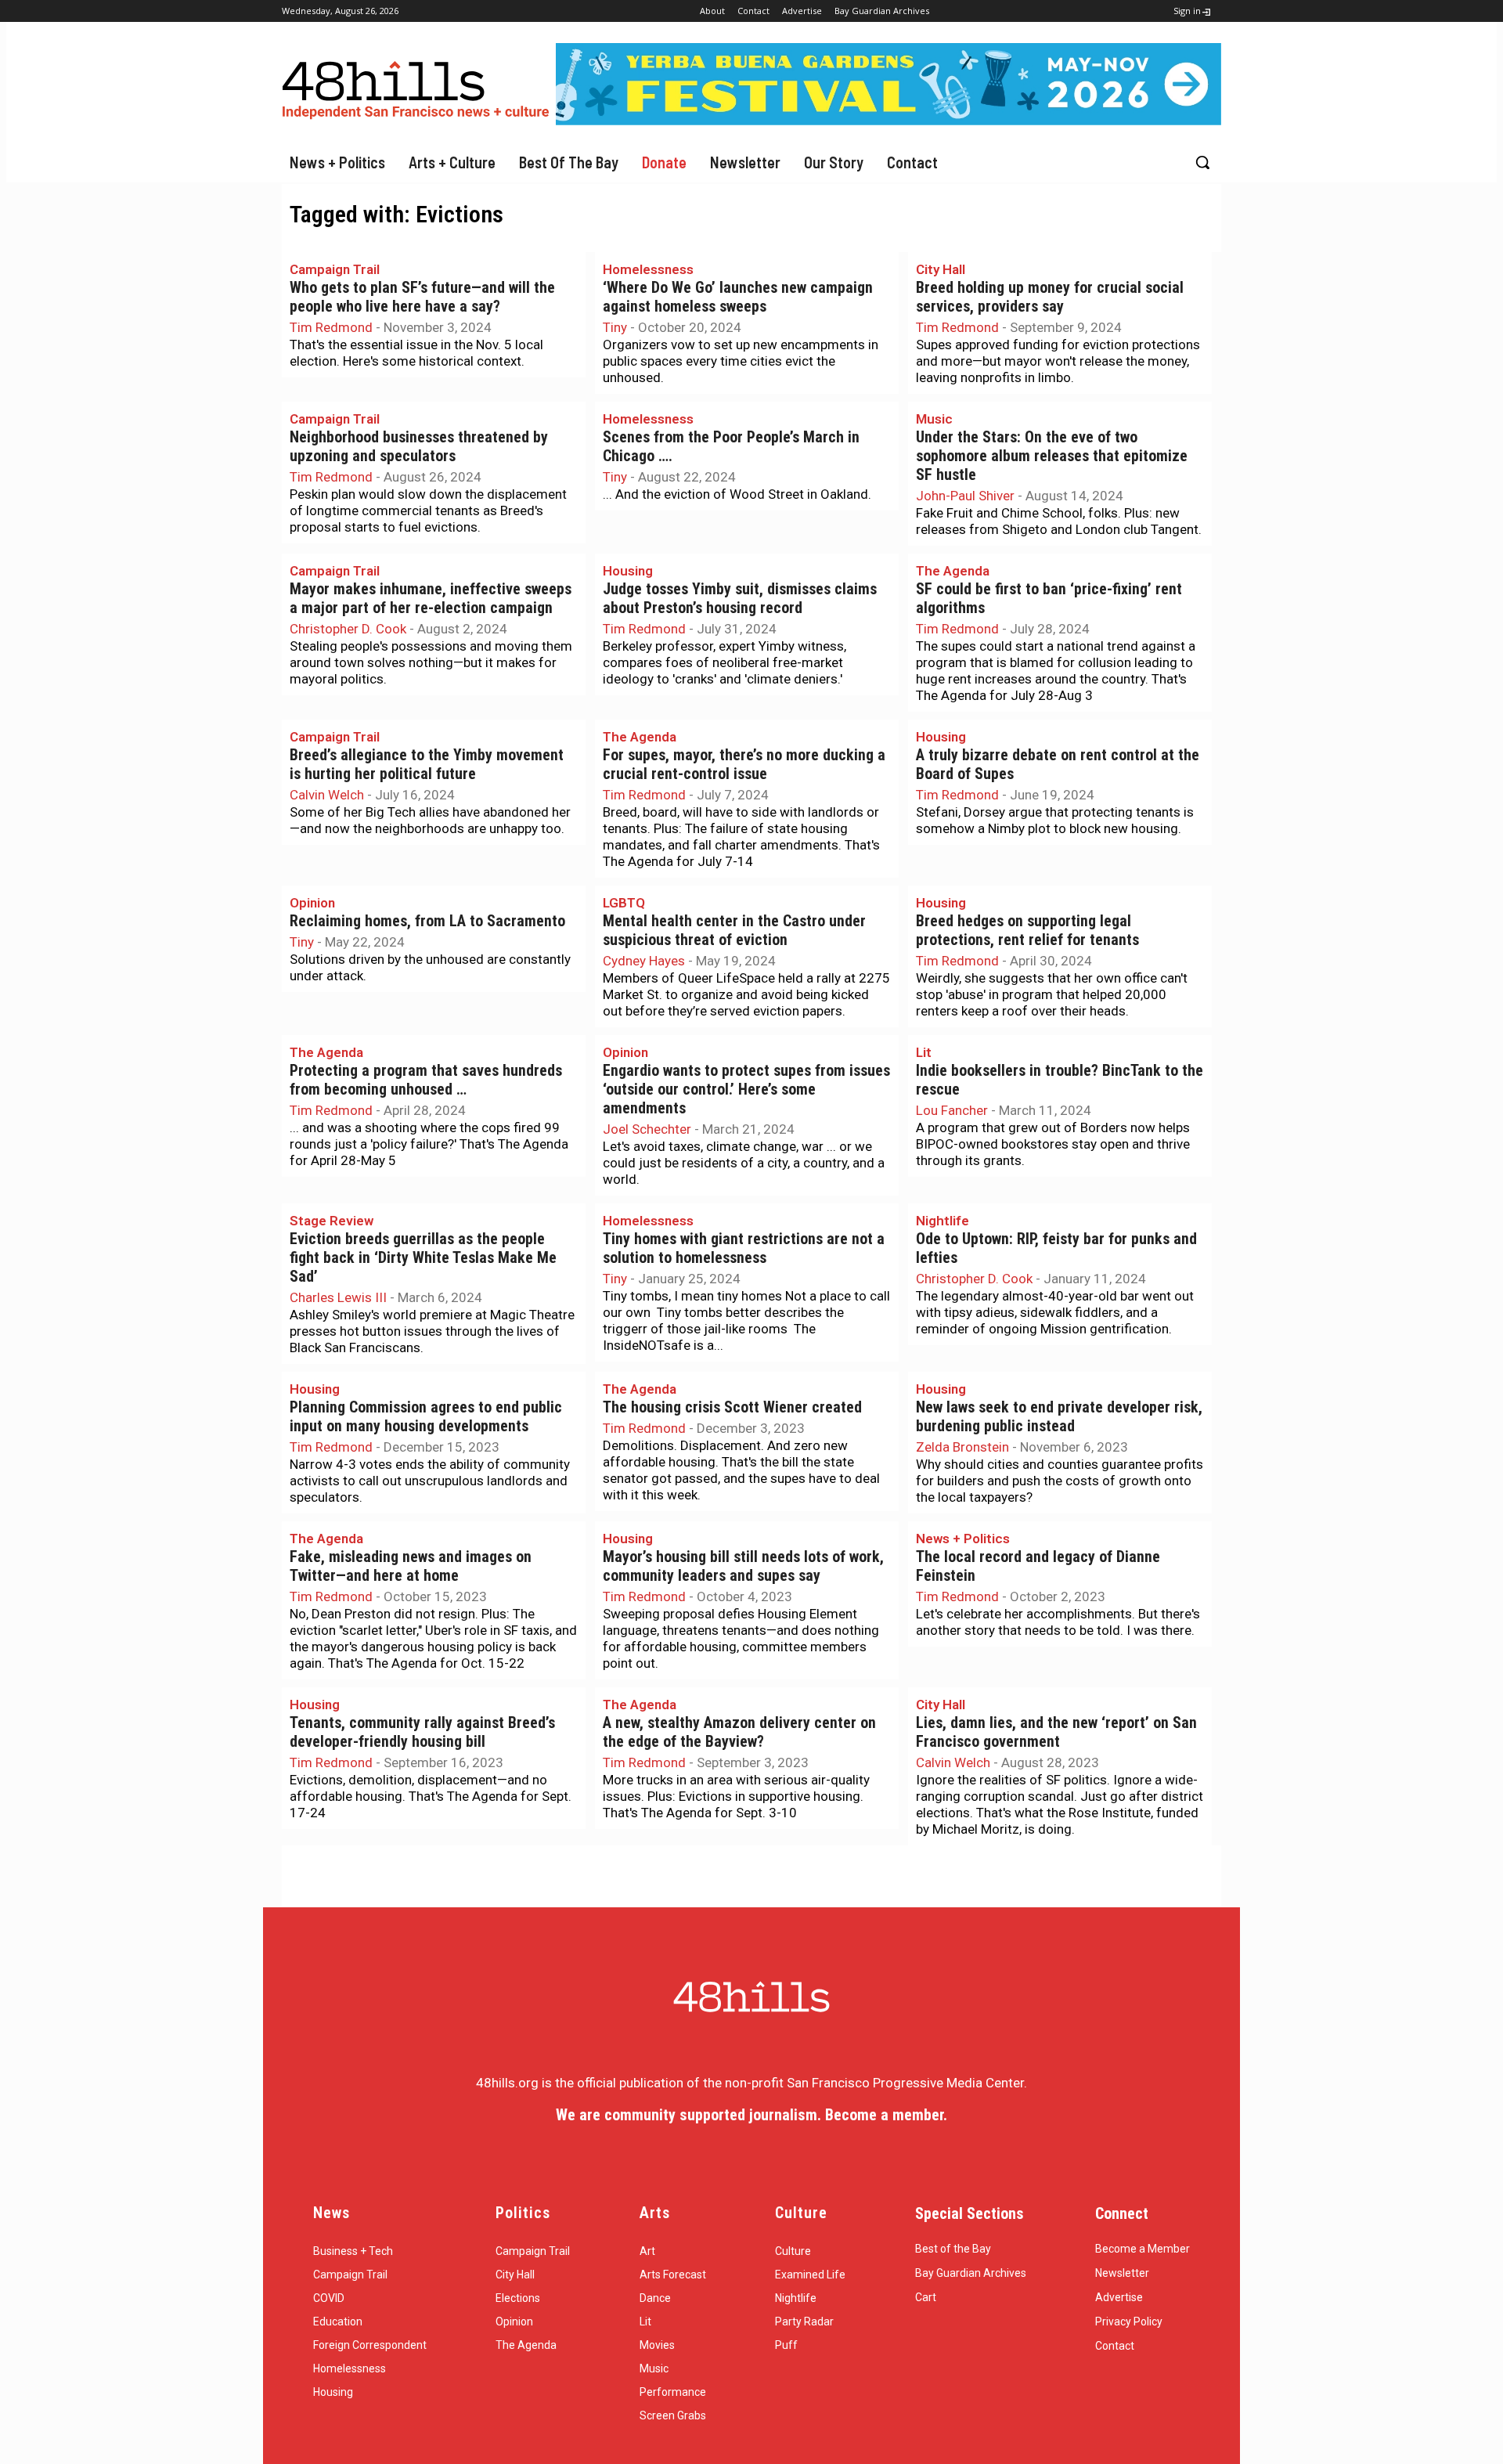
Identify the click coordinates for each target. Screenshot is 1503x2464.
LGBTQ (624, 903)
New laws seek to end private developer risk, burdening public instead (1059, 1417)
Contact (1115, 2346)
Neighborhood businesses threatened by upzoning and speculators (419, 447)
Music (934, 419)
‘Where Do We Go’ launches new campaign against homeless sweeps (738, 297)
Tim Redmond (331, 327)
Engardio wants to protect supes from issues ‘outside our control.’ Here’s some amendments (746, 1089)
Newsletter (1122, 2273)
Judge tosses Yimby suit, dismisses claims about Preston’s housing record (740, 599)
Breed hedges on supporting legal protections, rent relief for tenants (1027, 931)
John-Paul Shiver (965, 496)
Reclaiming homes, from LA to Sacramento (427, 921)
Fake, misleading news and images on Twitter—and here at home (411, 1566)
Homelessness (648, 269)
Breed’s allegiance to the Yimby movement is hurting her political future (427, 765)
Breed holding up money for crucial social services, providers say (1050, 297)
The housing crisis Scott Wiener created (732, 1407)
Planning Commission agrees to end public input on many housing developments (426, 1417)
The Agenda (953, 571)
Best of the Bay (953, 2249)
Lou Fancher (952, 1110)
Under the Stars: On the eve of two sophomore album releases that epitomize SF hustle (1052, 456)
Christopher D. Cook (348, 629)
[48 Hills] (419, 87)
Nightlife (943, 1221)
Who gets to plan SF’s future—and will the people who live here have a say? (422, 297)
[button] (1202, 162)
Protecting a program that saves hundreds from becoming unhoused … (426, 1080)
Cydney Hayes (644, 961)
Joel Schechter (647, 1129)
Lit (924, 1052)
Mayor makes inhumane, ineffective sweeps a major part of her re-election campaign (431, 599)
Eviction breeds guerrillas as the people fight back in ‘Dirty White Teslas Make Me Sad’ (423, 1258)
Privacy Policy (1129, 2321)
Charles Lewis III (338, 1297)
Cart (926, 2297)
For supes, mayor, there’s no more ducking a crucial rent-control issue (744, 765)
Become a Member (1143, 2249)
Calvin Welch (327, 795)
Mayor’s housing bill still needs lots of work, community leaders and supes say (743, 1566)
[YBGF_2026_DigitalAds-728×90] (888, 121)
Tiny (615, 327)
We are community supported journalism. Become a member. (751, 2115)
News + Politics (963, 1539)
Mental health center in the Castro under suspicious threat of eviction (734, 931)
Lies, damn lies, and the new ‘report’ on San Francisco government (1056, 1732)
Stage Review (332, 1221)
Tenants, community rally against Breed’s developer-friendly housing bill (422, 1732)
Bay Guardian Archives (971, 2273)
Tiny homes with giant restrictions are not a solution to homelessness (744, 1248)
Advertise (1119, 2297)
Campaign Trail (335, 269)
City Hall (941, 269)
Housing (628, 571)
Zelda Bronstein (962, 1447)
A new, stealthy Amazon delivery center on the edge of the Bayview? (739, 1732)
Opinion (312, 903)
